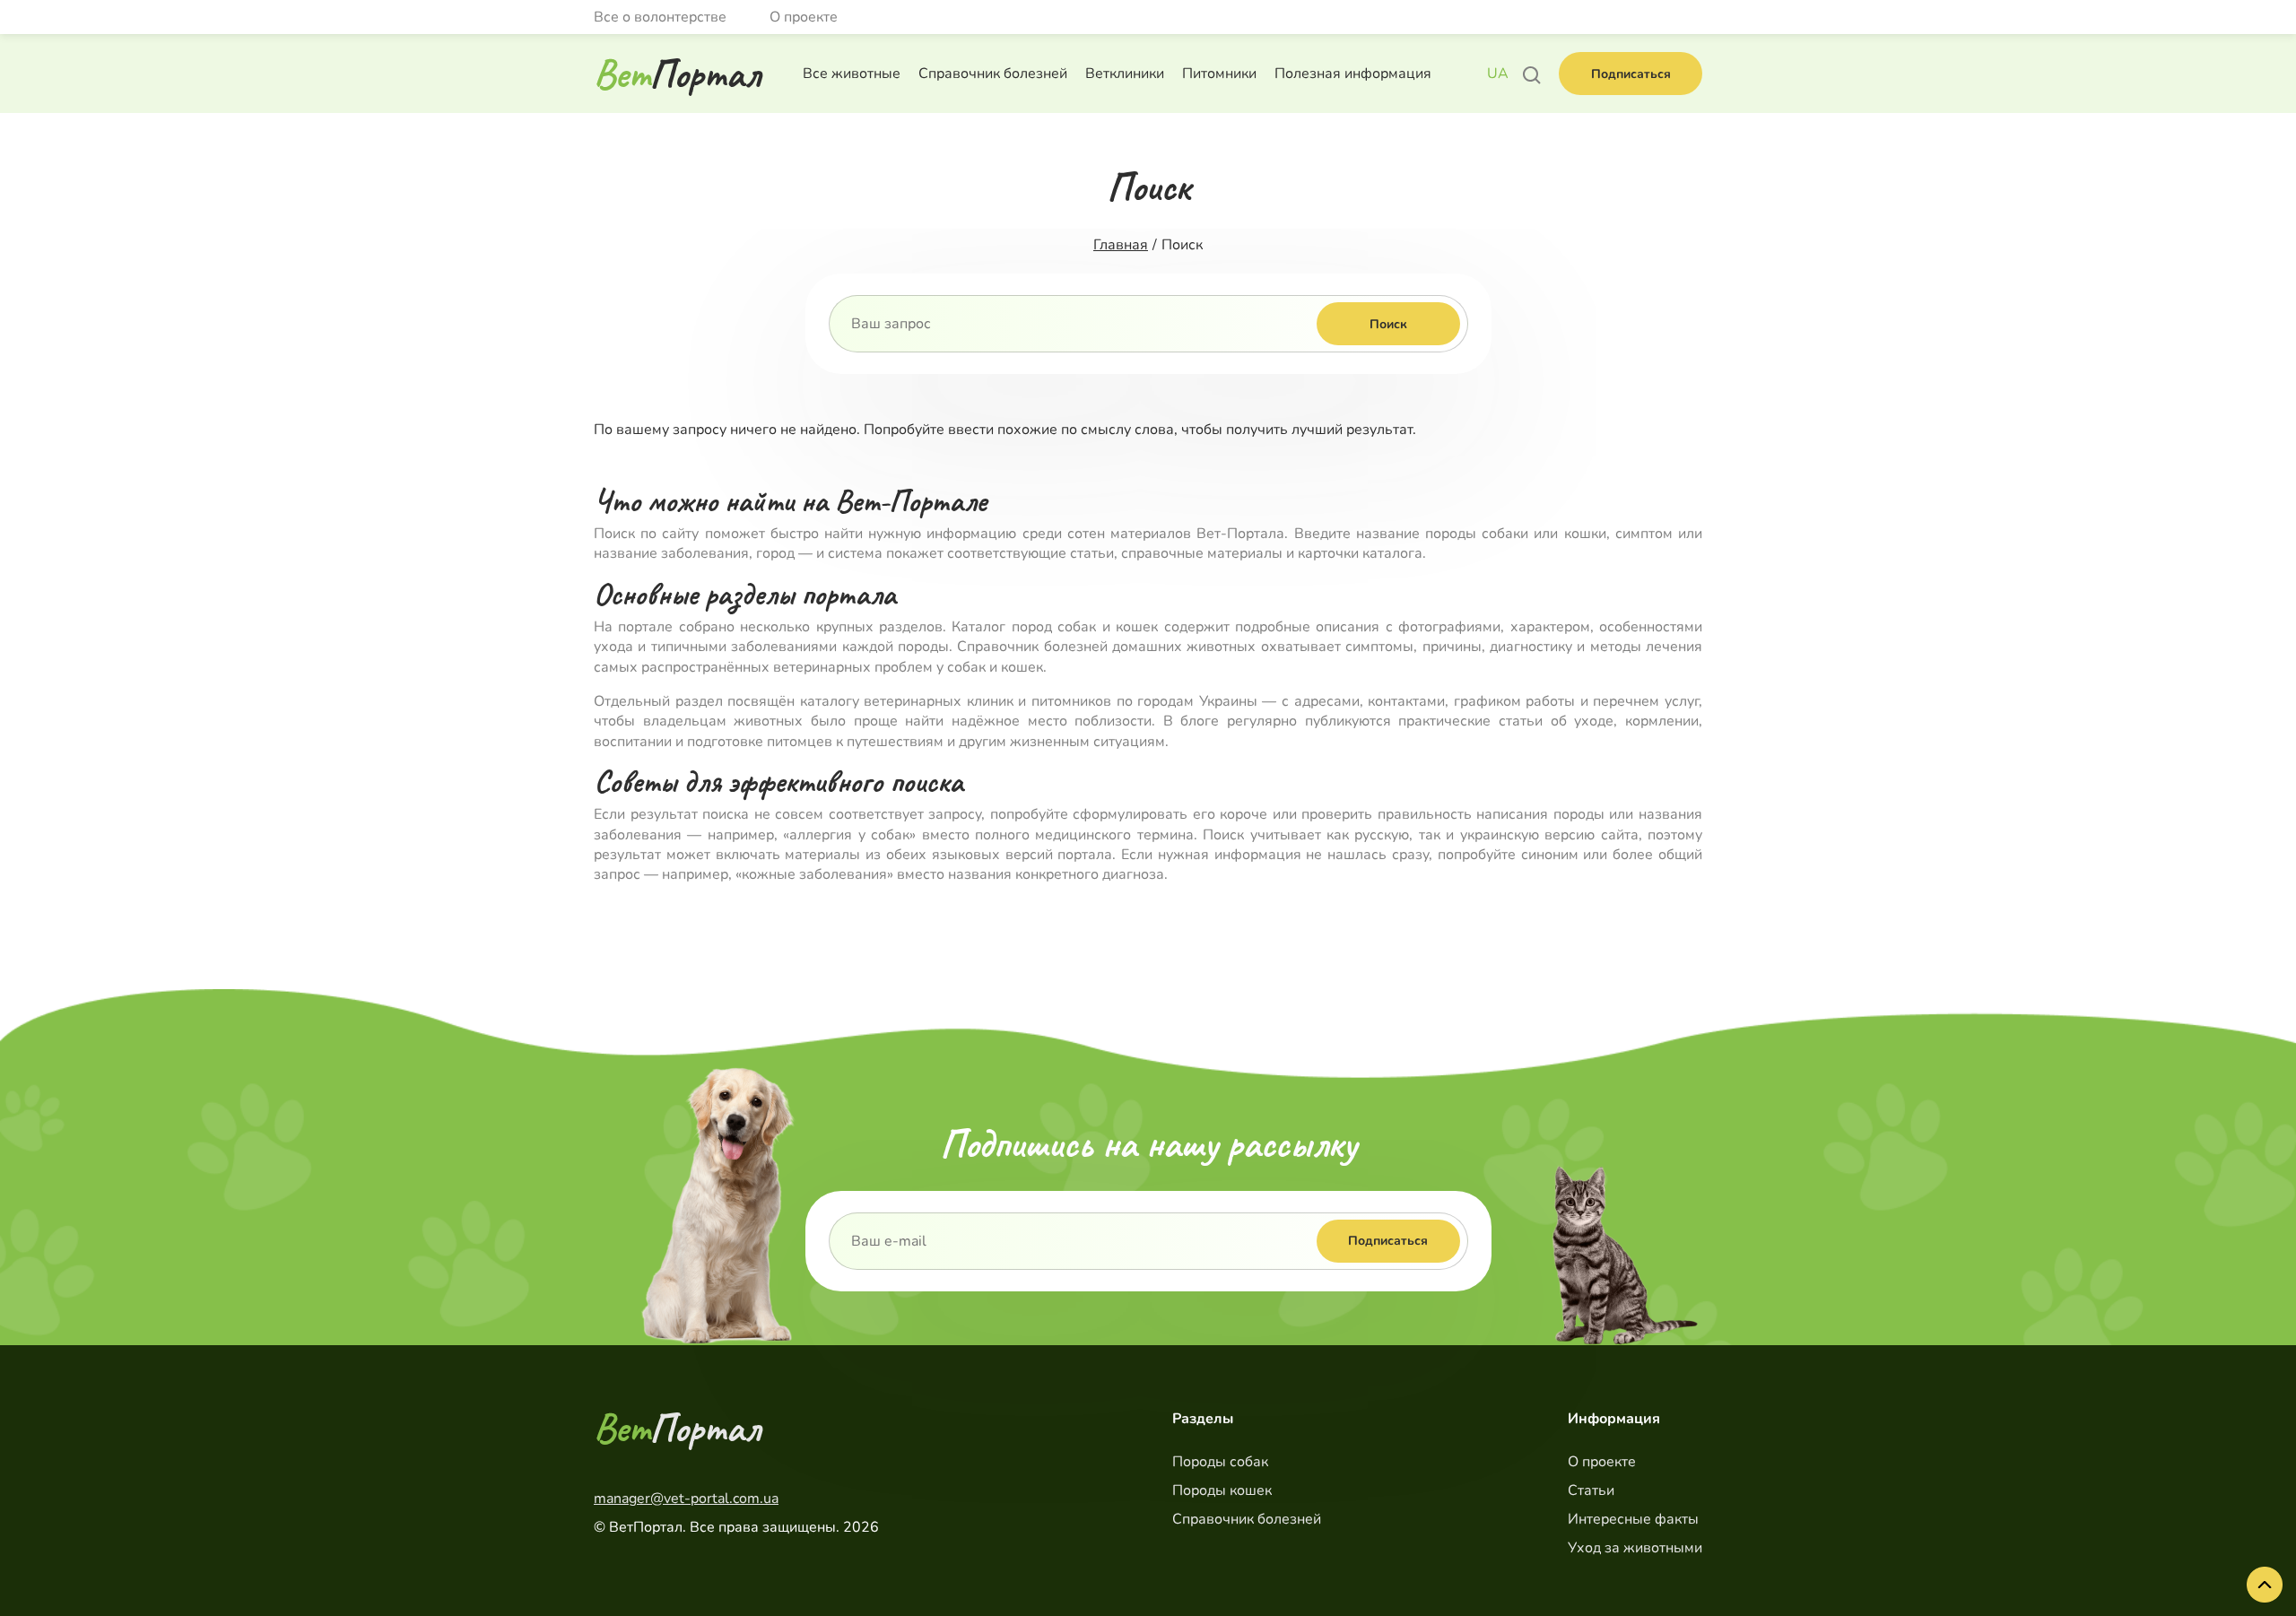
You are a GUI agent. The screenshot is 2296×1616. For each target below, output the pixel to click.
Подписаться (1631, 74)
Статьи (1591, 1490)
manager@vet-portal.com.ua (686, 1499)
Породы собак (1220, 1462)
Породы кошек (1222, 1490)
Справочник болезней (993, 74)
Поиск (1388, 324)
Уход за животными (1635, 1548)
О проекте (804, 17)
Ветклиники (1125, 74)
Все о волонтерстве (660, 17)
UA (1498, 74)
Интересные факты (1633, 1519)
